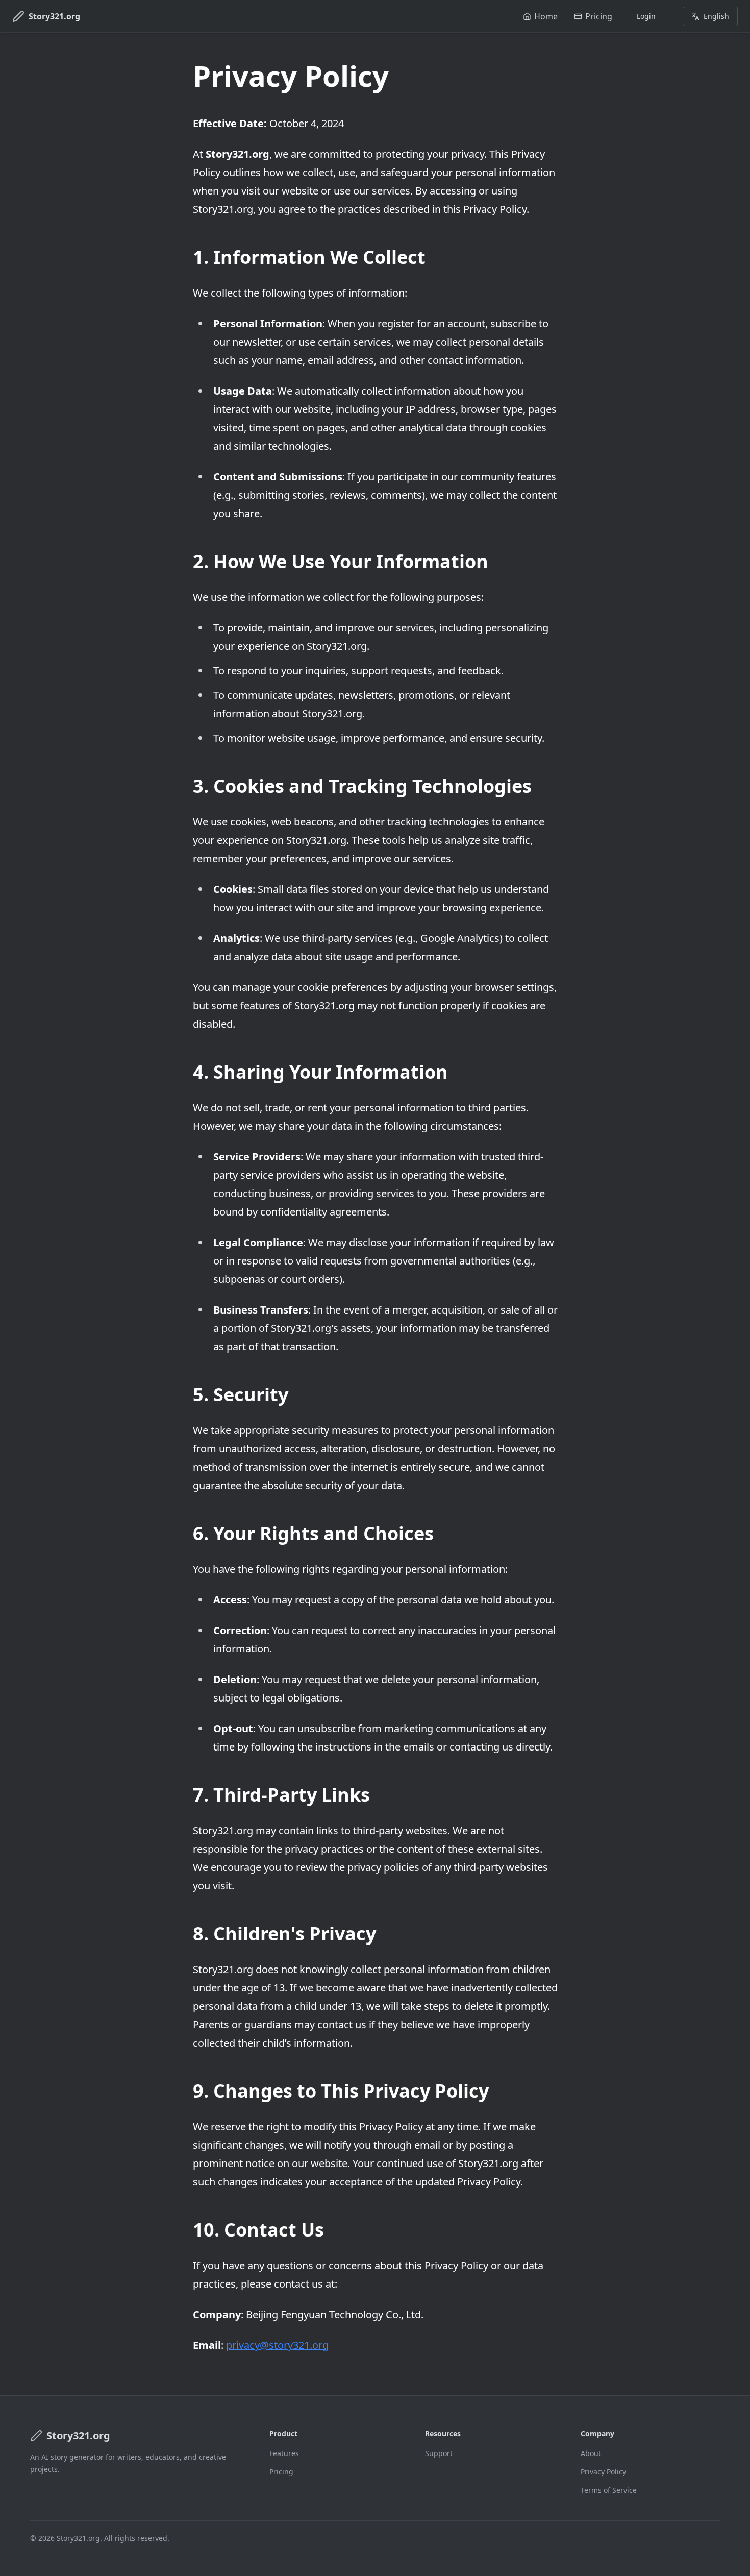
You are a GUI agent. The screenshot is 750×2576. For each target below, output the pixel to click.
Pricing (599, 16)
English (716, 16)
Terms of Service (609, 2490)
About (591, 2453)
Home (546, 16)
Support (439, 2453)
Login (646, 16)
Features (284, 2453)
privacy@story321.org (277, 2345)
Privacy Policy (603, 2472)
